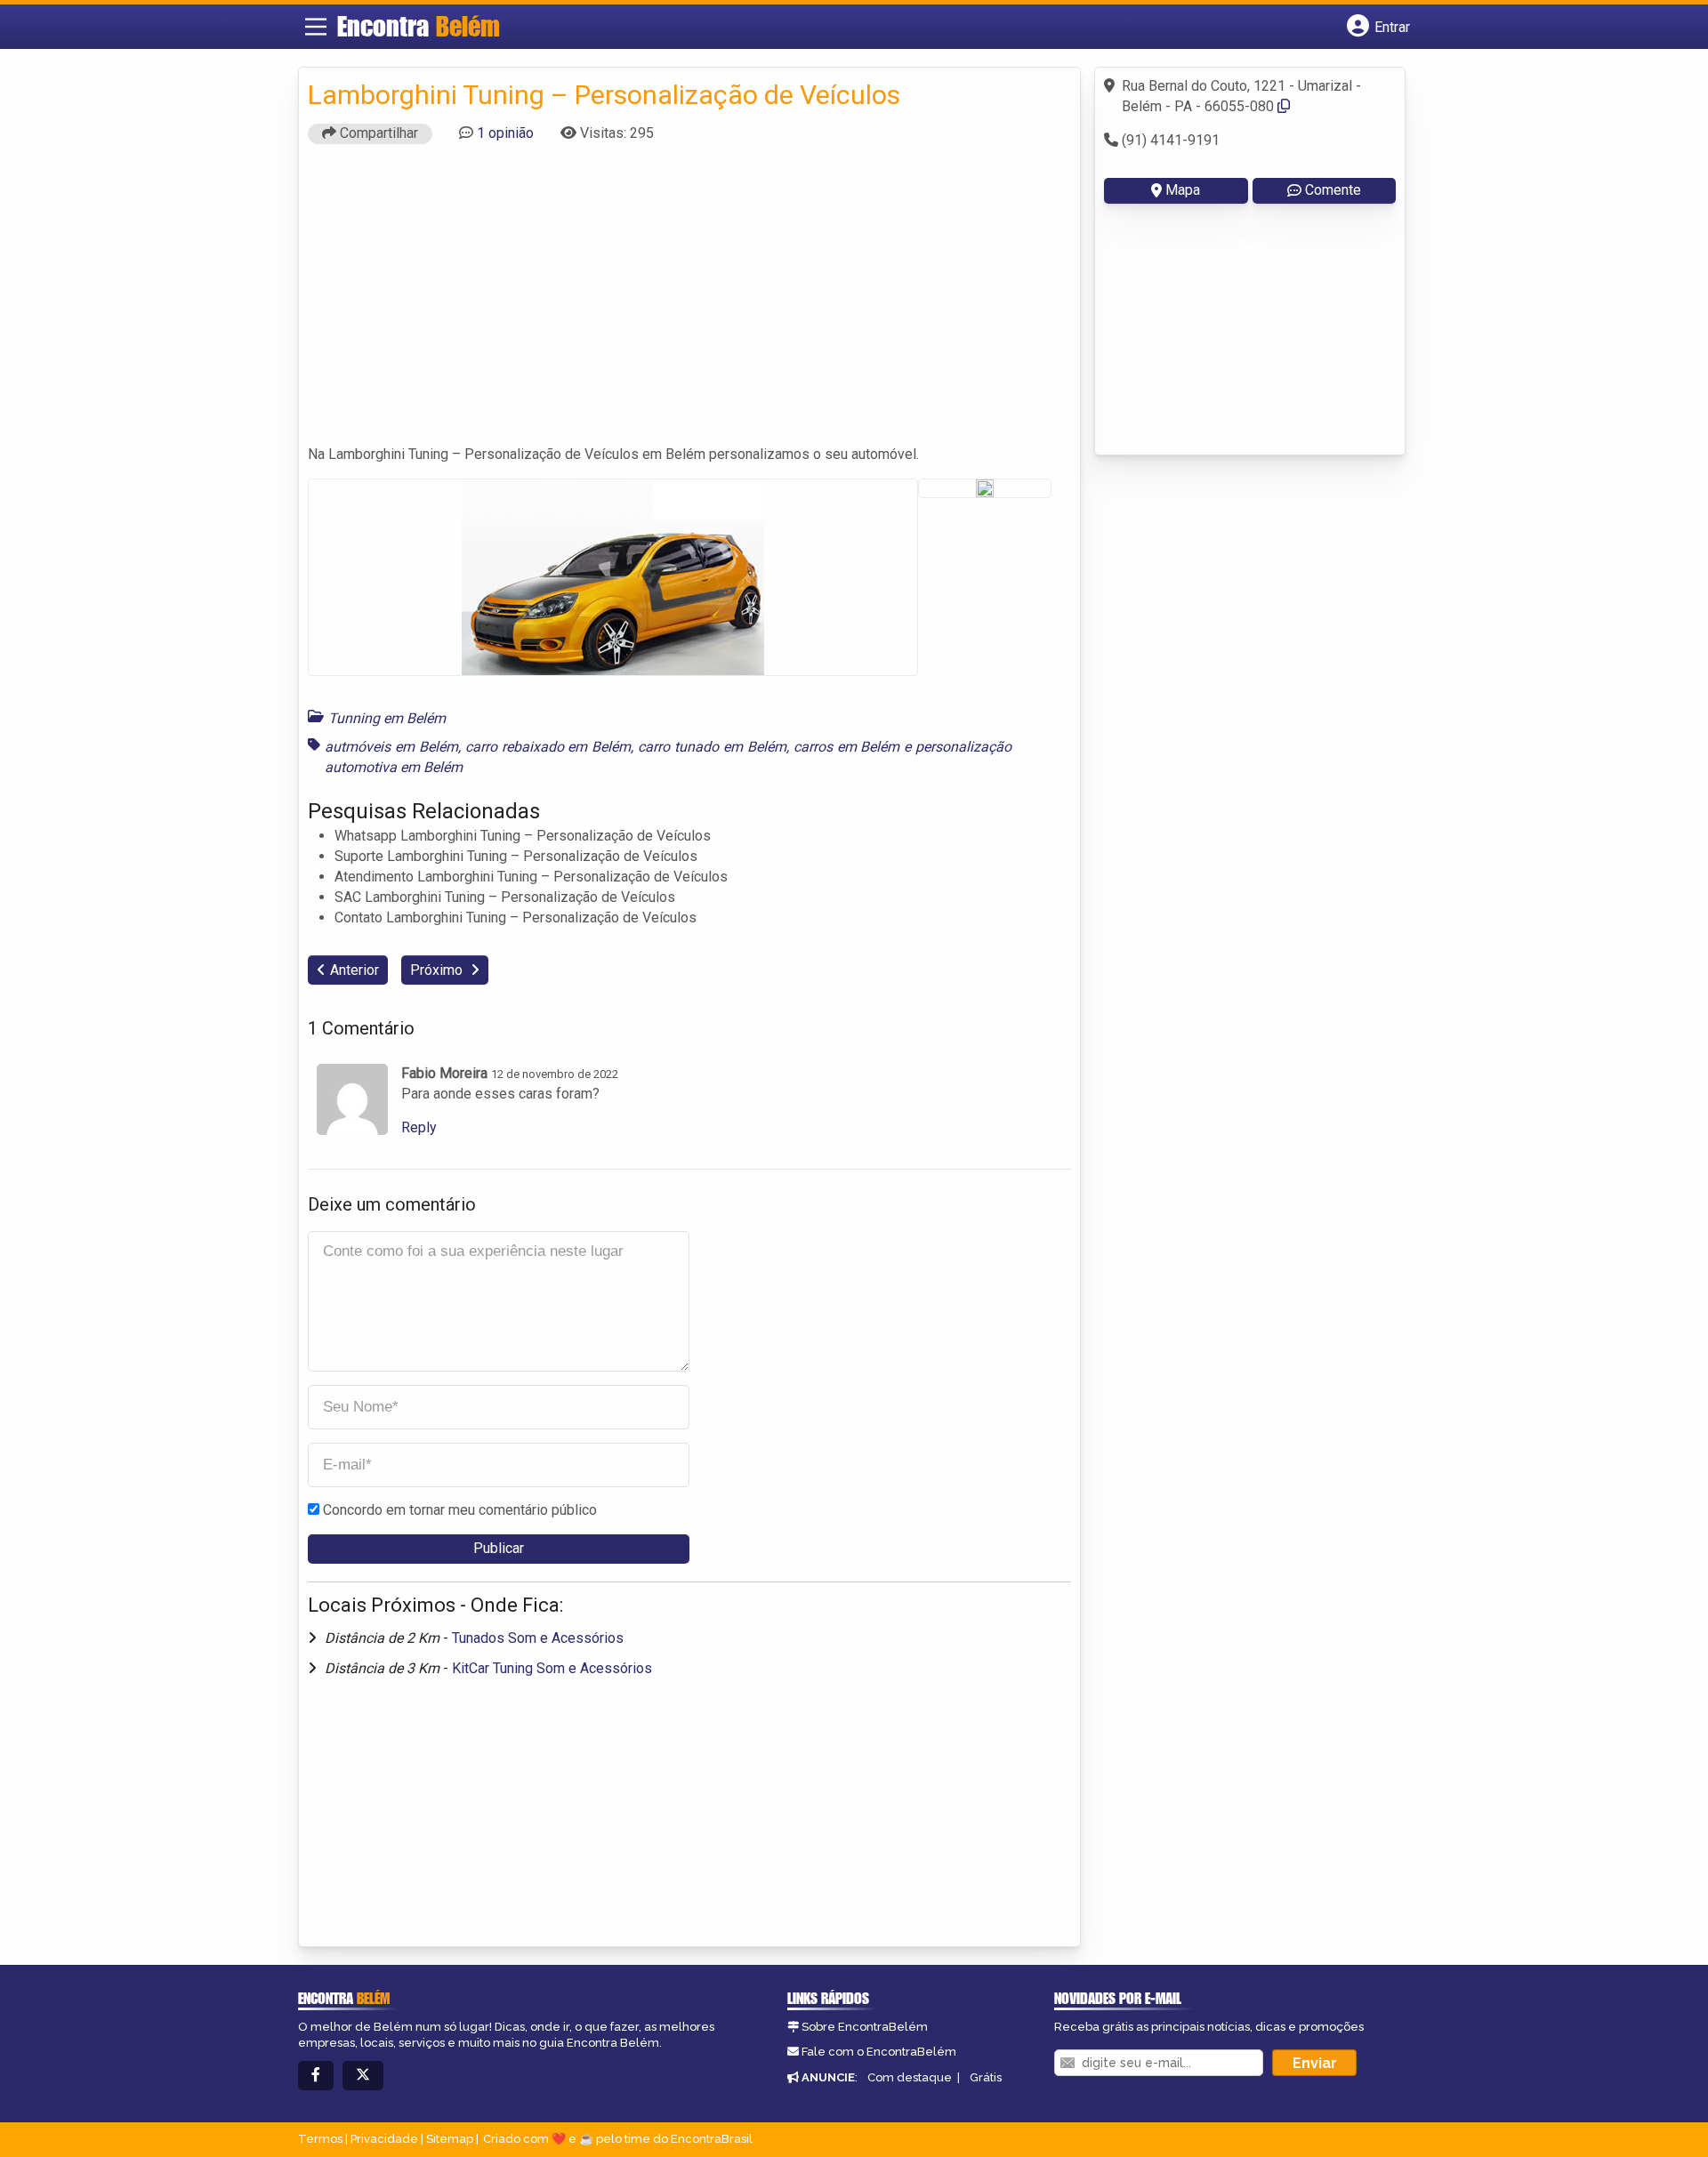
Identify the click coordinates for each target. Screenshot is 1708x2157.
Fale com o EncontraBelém (879, 2052)
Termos (320, 2139)
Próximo (438, 970)
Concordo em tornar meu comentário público (460, 1510)
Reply (419, 1127)
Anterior (354, 970)
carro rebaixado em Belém (548, 747)
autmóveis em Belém (391, 747)
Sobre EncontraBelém (865, 2027)
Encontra (419, 26)
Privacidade (384, 2139)
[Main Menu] (316, 27)
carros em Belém (847, 747)
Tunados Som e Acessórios (538, 1638)
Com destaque (910, 2077)
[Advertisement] (689, 302)
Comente (1333, 190)
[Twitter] (363, 2076)
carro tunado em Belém (712, 747)
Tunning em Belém (387, 718)
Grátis (986, 2077)
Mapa (1183, 190)
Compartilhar (377, 133)
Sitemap (450, 2139)
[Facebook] (316, 2076)
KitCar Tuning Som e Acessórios (552, 1668)
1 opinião (505, 133)
